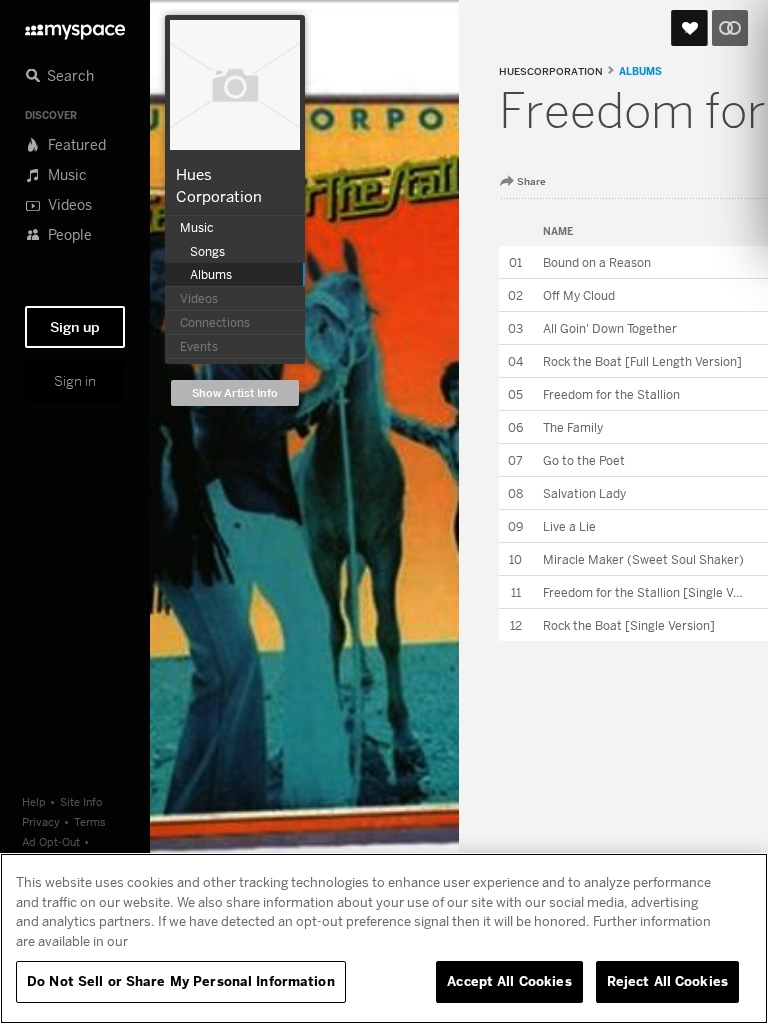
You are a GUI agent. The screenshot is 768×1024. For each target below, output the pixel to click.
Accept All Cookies (509, 981)
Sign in (75, 381)
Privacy (41, 821)
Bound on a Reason (597, 262)
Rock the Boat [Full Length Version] (642, 361)
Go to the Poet (584, 460)
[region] (384, 938)
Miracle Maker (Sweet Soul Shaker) (643, 559)
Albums (640, 71)
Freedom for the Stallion (611, 394)
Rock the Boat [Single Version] (629, 625)
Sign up (75, 327)
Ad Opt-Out (51, 841)
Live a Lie (569, 526)
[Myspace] (75, 26)
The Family (573, 427)
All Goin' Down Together (610, 328)
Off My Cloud (579, 295)
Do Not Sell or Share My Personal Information (181, 981)
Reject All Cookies (667, 981)
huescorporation (551, 71)
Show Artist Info (235, 393)
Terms (90, 821)
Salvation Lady (584, 493)
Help (34, 801)
